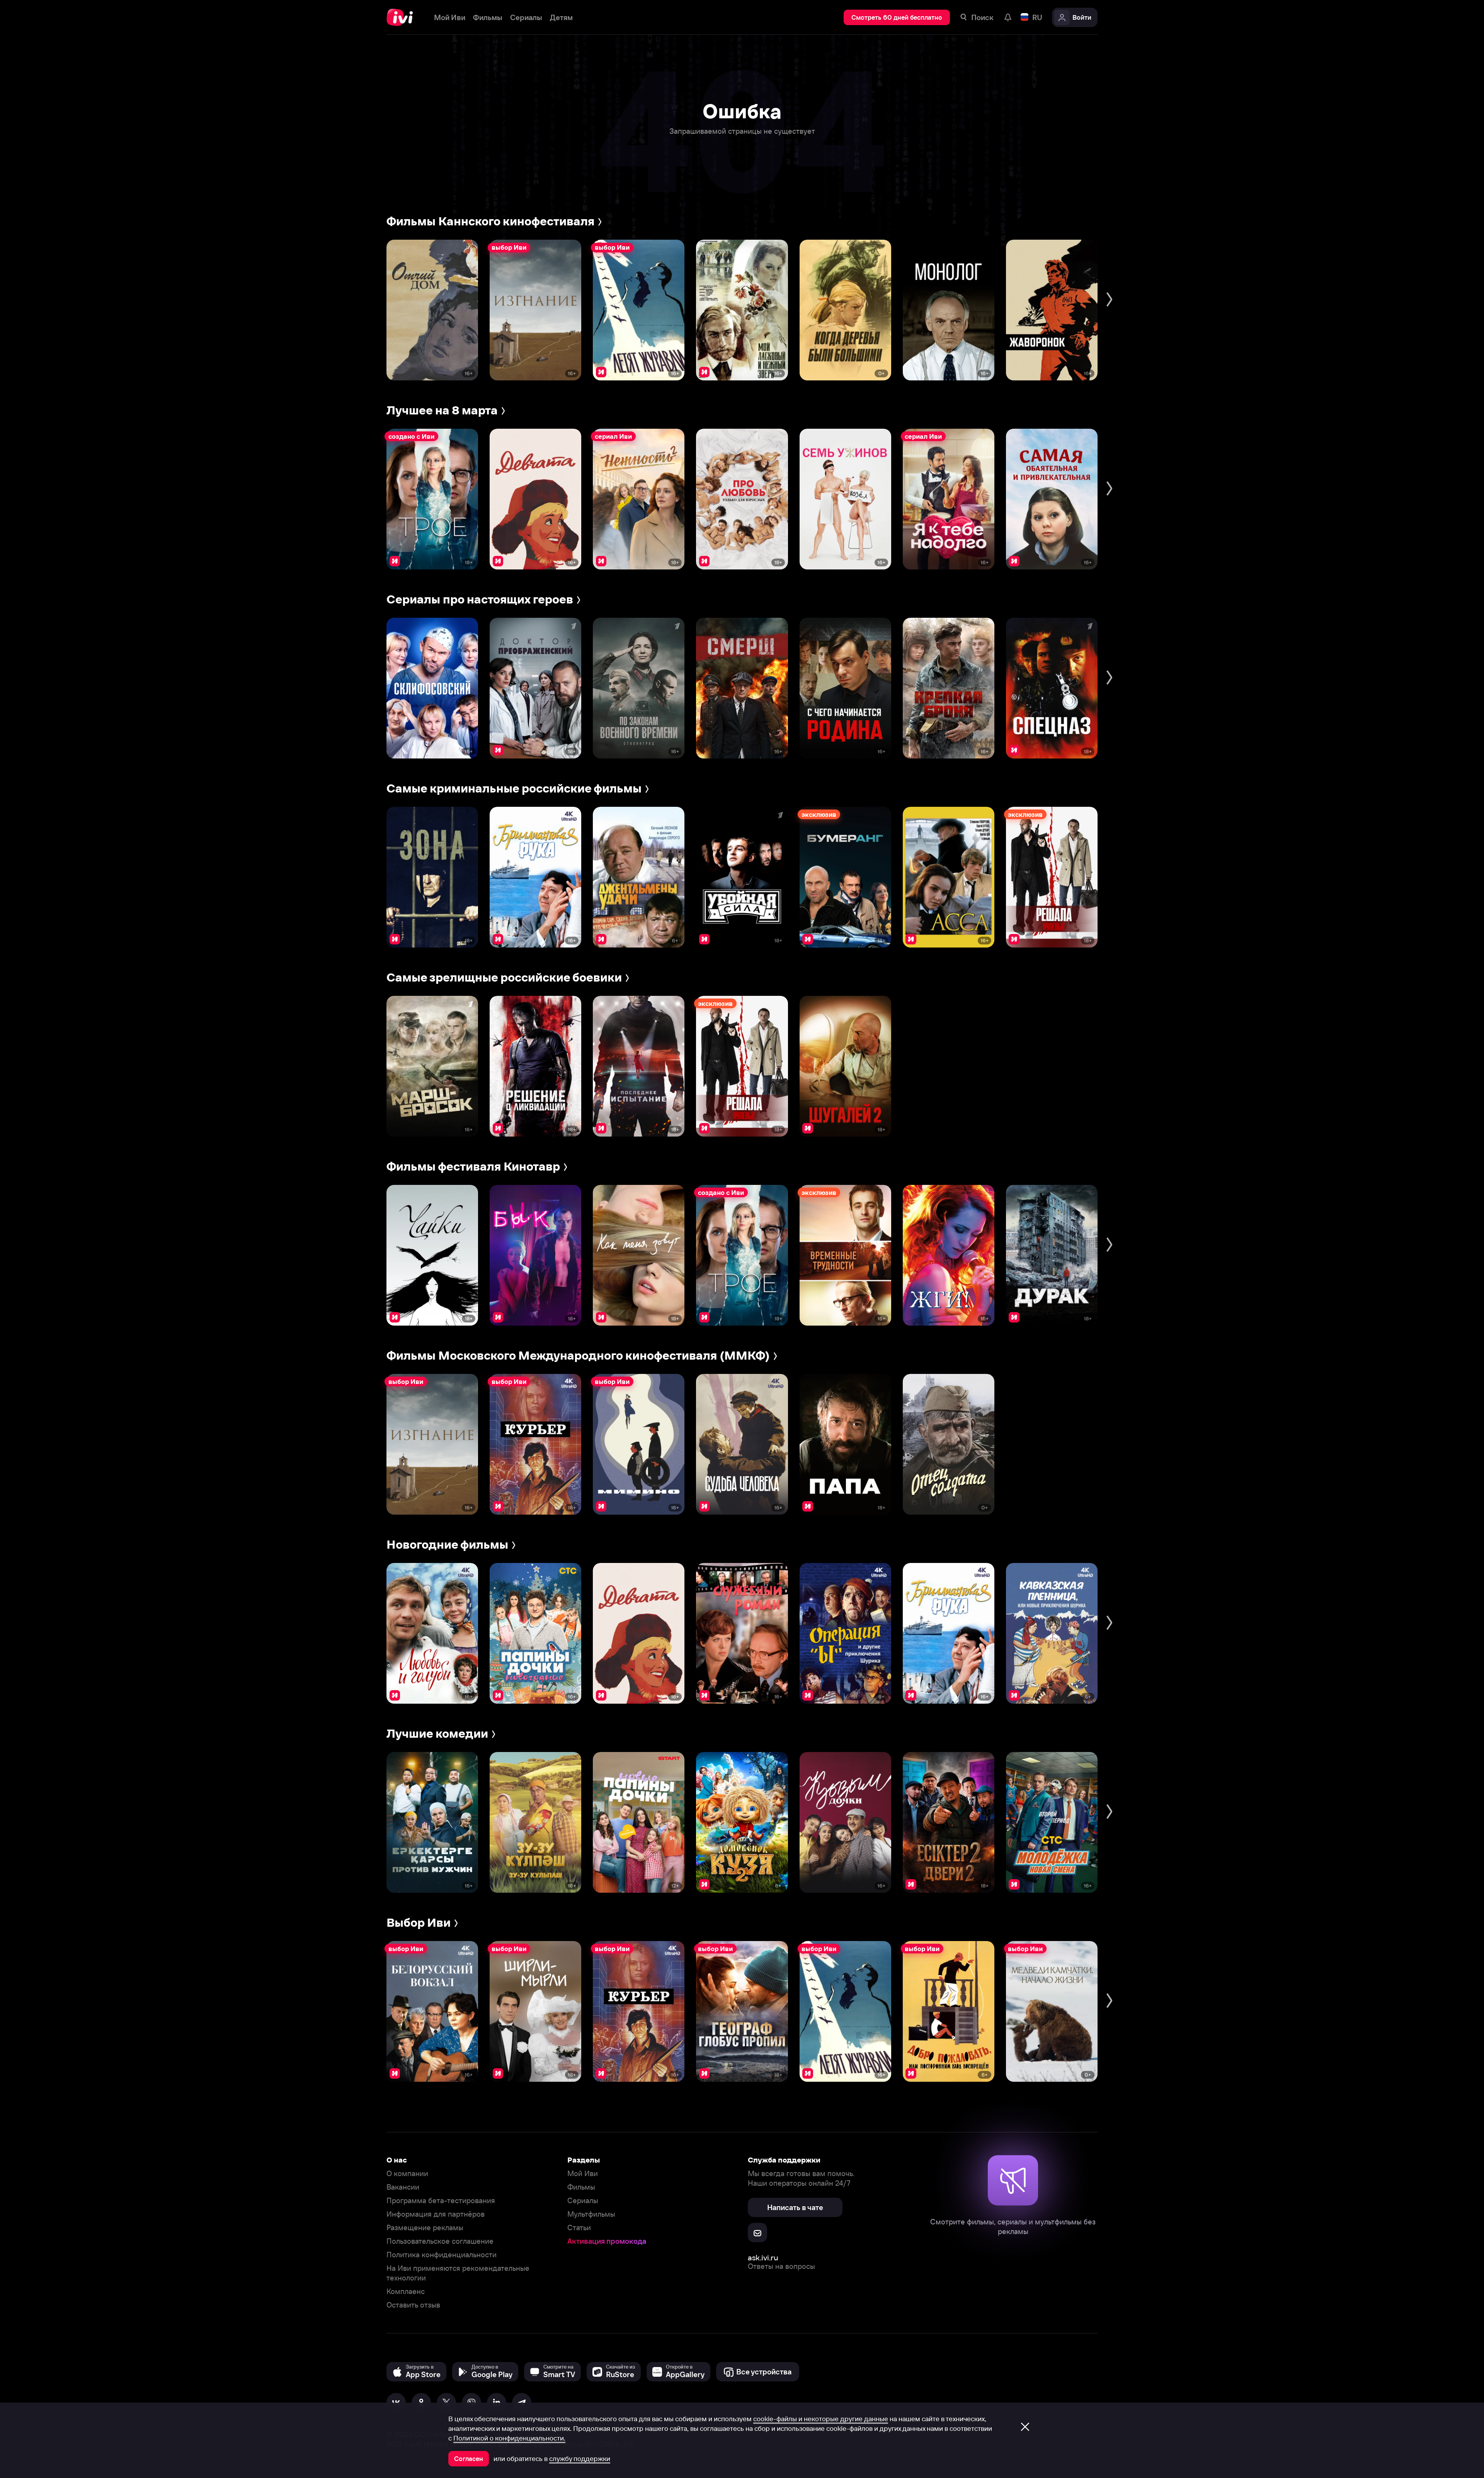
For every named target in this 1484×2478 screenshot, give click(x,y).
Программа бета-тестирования (441, 2201)
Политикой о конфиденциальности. (509, 2438)
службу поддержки (580, 2459)
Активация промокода (607, 2241)
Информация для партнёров (436, 2214)
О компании (407, 2174)
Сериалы (583, 2201)
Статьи (579, 2228)
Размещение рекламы (425, 2228)
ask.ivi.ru (763, 2257)
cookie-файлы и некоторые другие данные (821, 2419)
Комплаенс (406, 2291)
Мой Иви (583, 2174)
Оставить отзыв (413, 2305)
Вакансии (403, 2187)
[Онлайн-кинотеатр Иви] (402, 17)
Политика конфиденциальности (442, 2255)
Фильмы (581, 2187)
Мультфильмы (591, 2214)
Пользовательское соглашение (440, 2241)
